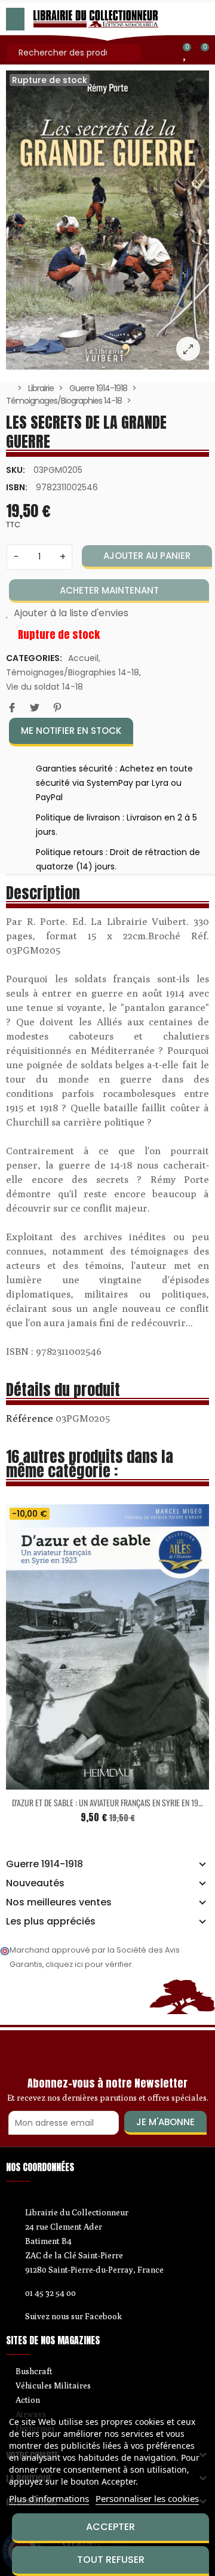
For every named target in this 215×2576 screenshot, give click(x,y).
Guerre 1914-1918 (44, 1864)
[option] (107, 220)
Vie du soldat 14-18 (44, 687)
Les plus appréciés (51, 1922)
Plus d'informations (49, 2498)
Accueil (83, 658)
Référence (30, 1418)
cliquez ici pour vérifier (89, 1964)
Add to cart (98, 1796)
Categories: (34, 658)
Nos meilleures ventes (59, 1902)
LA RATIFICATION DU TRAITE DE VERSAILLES (123, 1816)
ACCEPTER (110, 2527)
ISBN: (17, 487)
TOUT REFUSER (111, 2560)
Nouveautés (35, 1883)
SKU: (16, 470)
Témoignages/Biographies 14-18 (73, 672)
